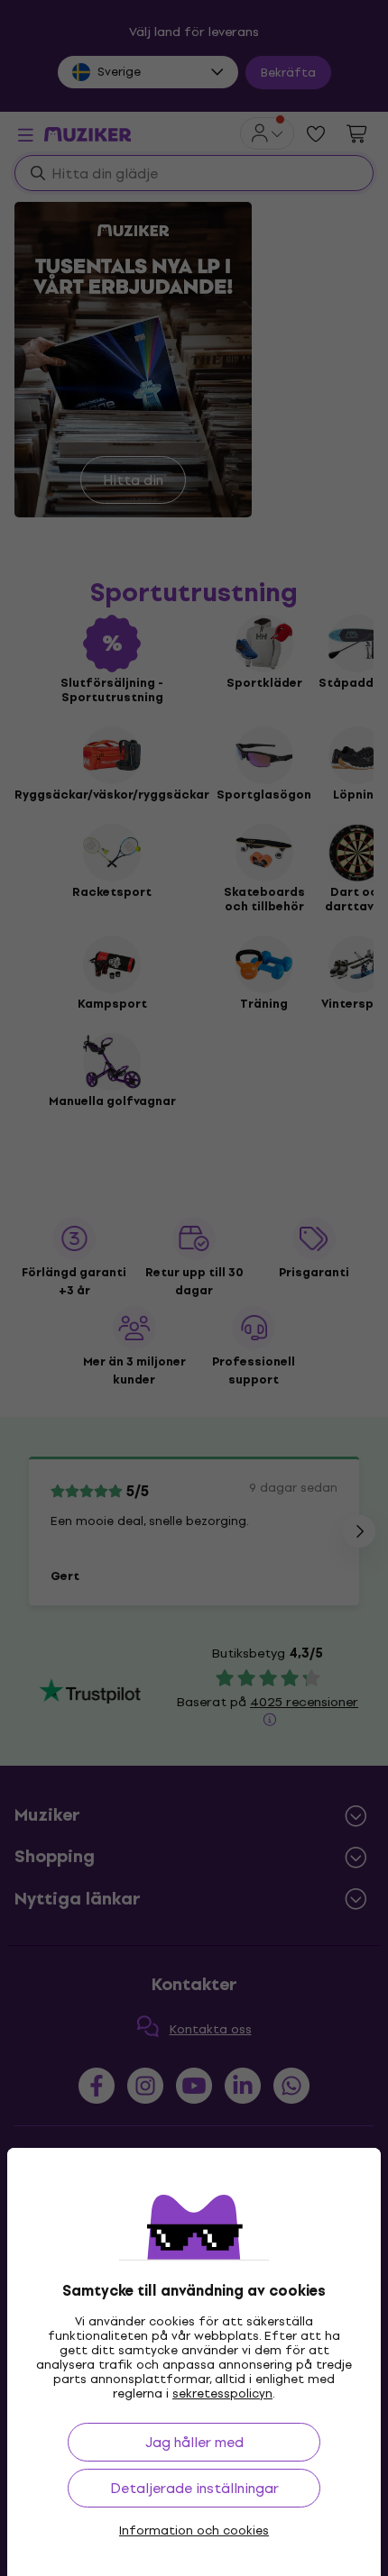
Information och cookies (194, 2531)
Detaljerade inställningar (194, 2488)
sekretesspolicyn (222, 2393)
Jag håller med (194, 2442)
